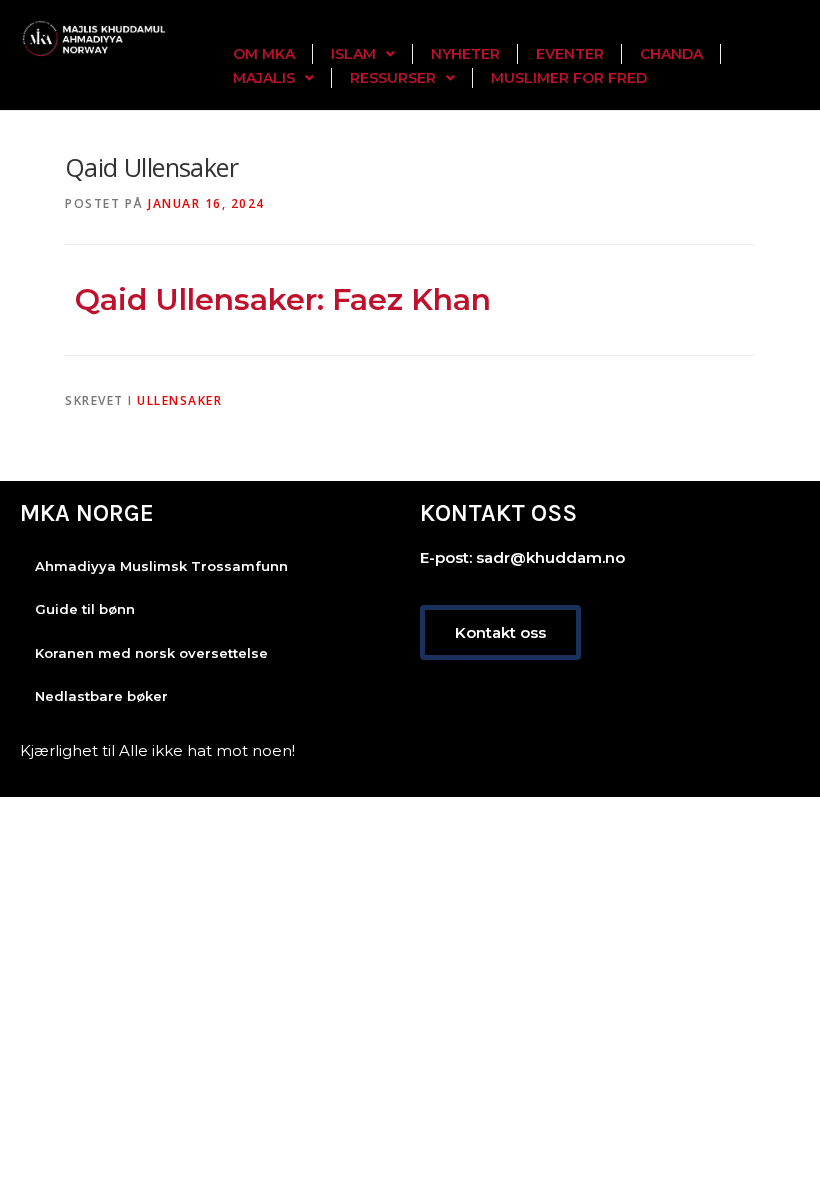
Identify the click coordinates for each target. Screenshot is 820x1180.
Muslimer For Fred (569, 78)
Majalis (264, 78)
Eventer (570, 54)
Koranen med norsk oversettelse (151, 653)
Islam (353, 54)
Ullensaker (179, 400)
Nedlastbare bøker (101, 696)
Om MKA (264, 54)
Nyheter (465, 54)
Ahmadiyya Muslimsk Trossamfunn (161, 566)
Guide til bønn (85, 609)
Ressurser (393, 78)
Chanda (671, 54)
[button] (363, 54)
